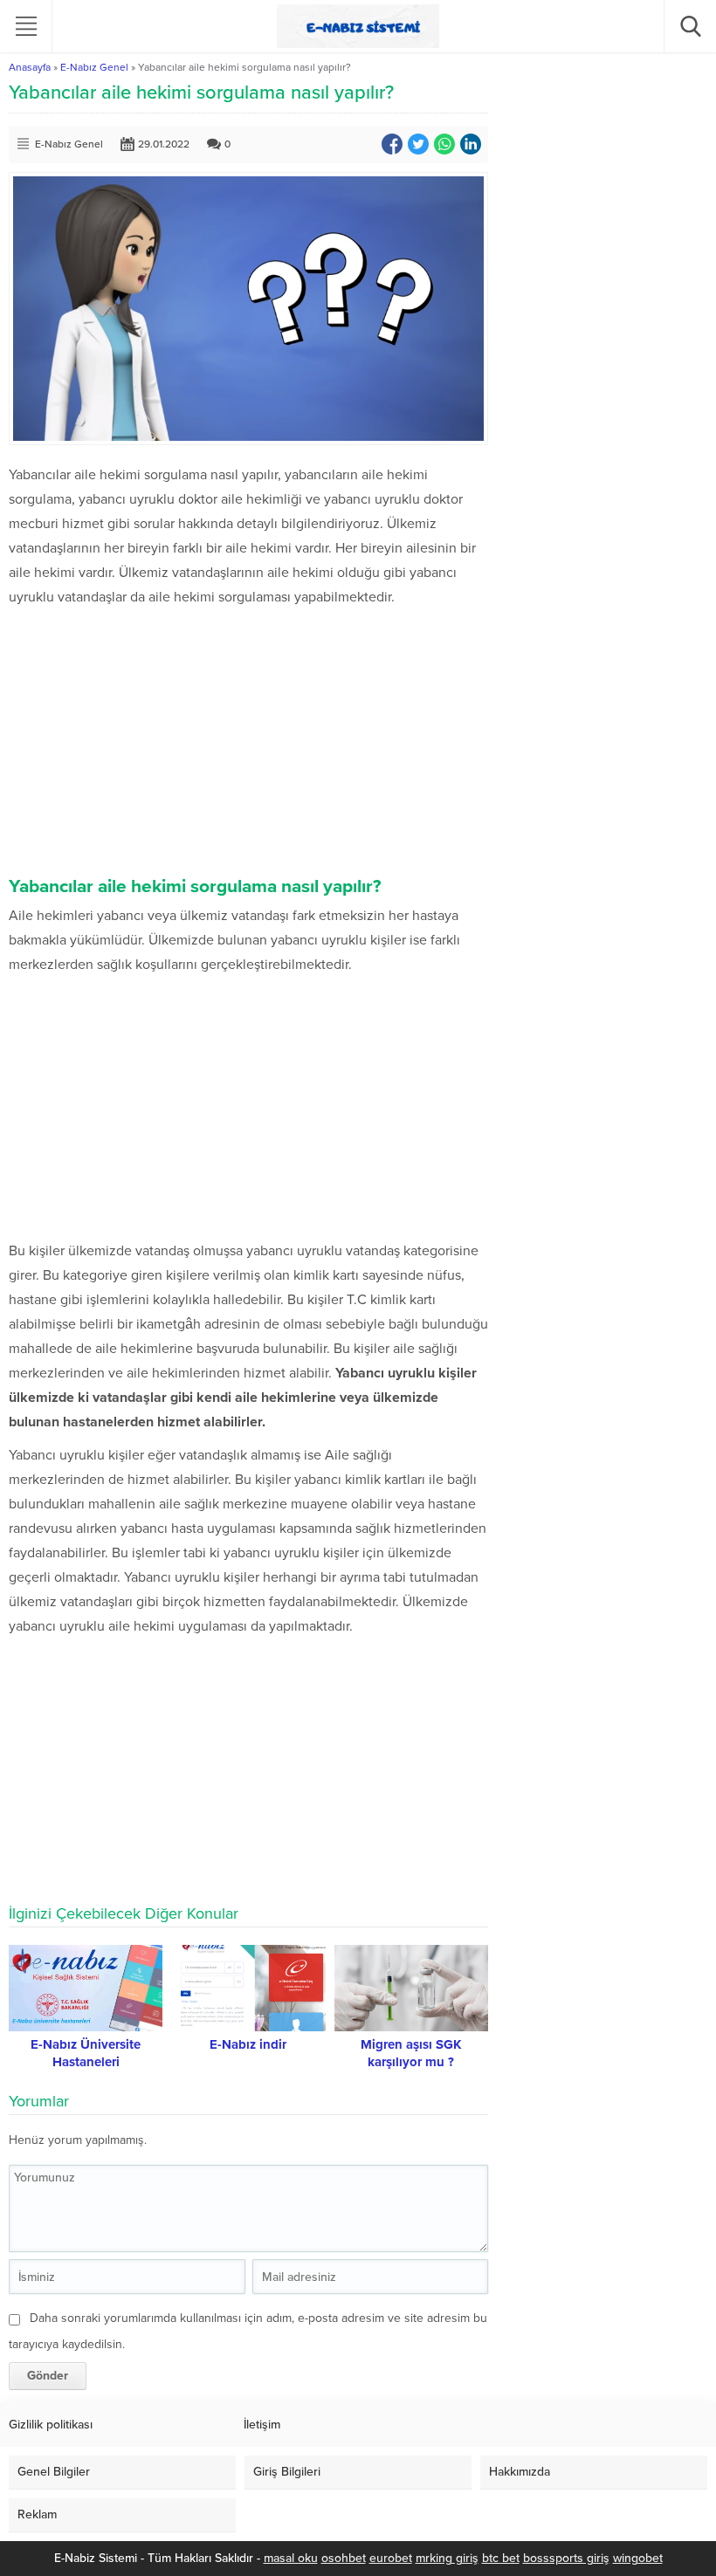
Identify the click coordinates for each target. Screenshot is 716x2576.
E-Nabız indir (248, 2044)
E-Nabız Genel (94, 67)
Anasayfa (30, 67)
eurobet (391, 2558)
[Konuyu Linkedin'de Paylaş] (471, 144)
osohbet (344, 2558)
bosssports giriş (566, 2558)
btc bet (501, 2558)
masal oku (291, 2558)
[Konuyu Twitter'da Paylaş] (418, 144)
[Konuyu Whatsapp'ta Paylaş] (444, 144)
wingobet (638, 2558)
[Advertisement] (248, 740)
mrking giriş (447, 2558)
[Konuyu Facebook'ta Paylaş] (392, 144)
